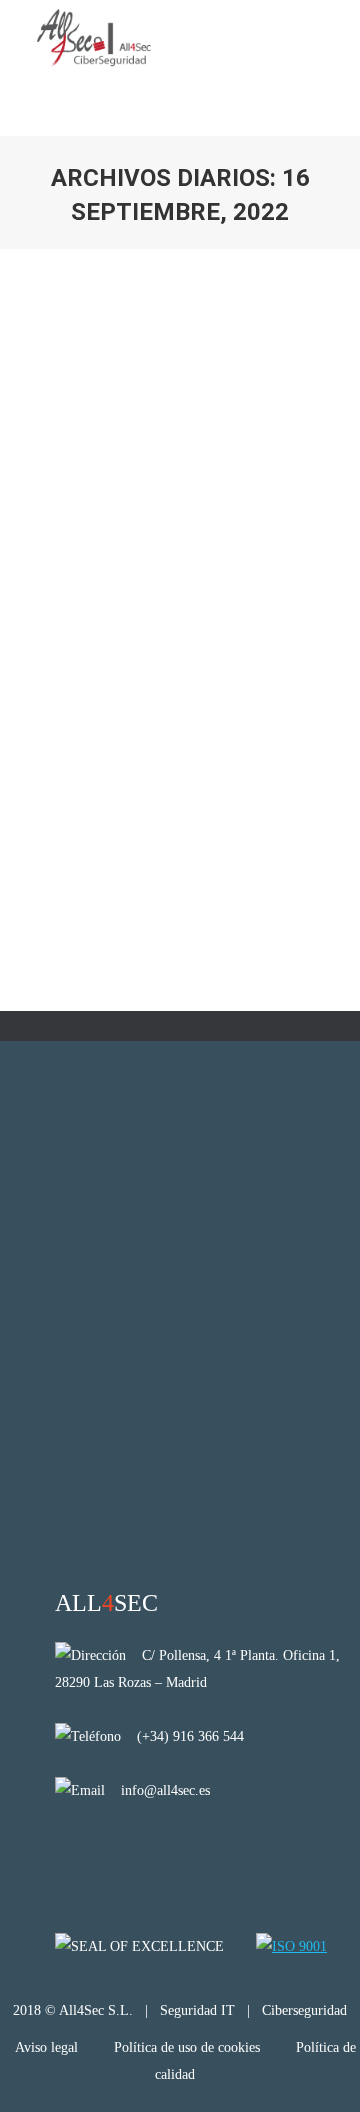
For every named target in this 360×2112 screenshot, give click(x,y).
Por (93, 656)
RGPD (216, 633)
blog (58, 633)
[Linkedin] (68, 1854)
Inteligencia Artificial (136, 633)
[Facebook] (120, 1854)
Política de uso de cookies (187, 2047)
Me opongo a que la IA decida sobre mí (180, 582)
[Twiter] (172, 1854)
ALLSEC (106, 1603)
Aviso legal (48, 2047)
